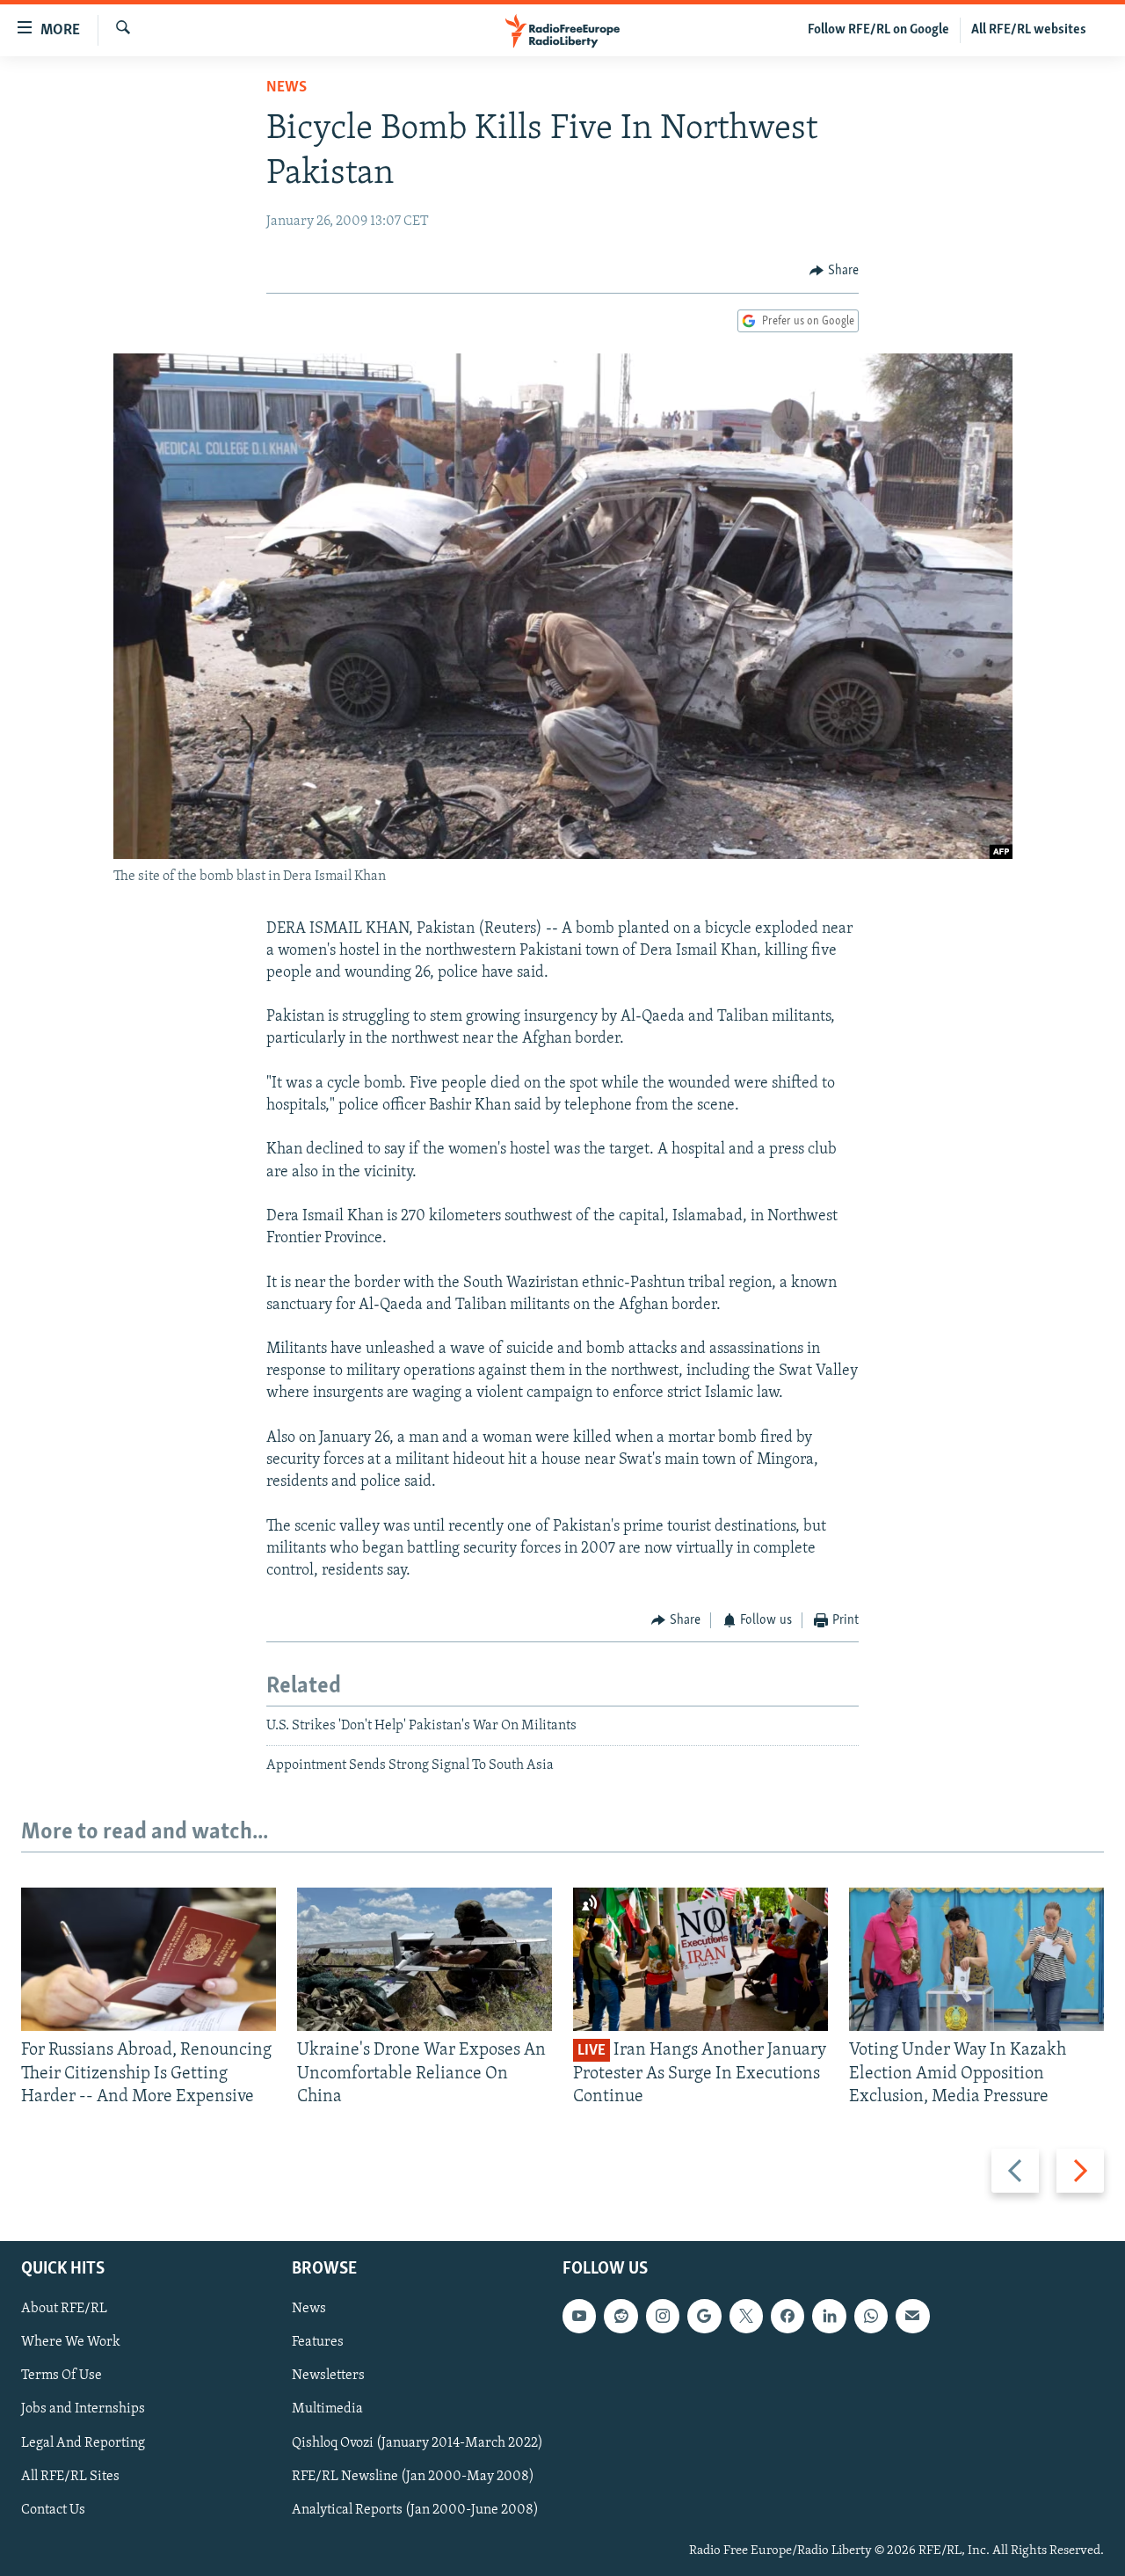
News (287, 88)
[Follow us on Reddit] (621, 2317)
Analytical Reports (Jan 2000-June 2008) (415, 2510)
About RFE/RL (64, 2310)
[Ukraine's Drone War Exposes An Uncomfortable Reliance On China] (425, 1959)
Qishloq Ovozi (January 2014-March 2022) (417, 2443)
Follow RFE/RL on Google (878, 30)
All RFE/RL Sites (70, 2477)
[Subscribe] (912, 2317)
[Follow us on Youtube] (579, 2317)
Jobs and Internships (83, 2410)
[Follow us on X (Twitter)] (746, 2317)
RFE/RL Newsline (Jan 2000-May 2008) (413, 2477)
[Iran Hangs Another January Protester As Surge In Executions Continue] (700, 1959)
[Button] (834, 271)
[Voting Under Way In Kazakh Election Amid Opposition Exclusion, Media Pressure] (976, 1959)
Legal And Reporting (83, 2443)
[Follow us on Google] (704, 2317)
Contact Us (53, 2510)
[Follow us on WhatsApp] (871, 2317)
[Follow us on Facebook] (787, 2317)
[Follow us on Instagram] (663, 2317)
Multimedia (327, 2410)
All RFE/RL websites (1029, 30)
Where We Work (71, 2343)
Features (318, 2343)
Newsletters (328, 2376)
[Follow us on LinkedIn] (829, 2317)
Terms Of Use (62, 2376)
